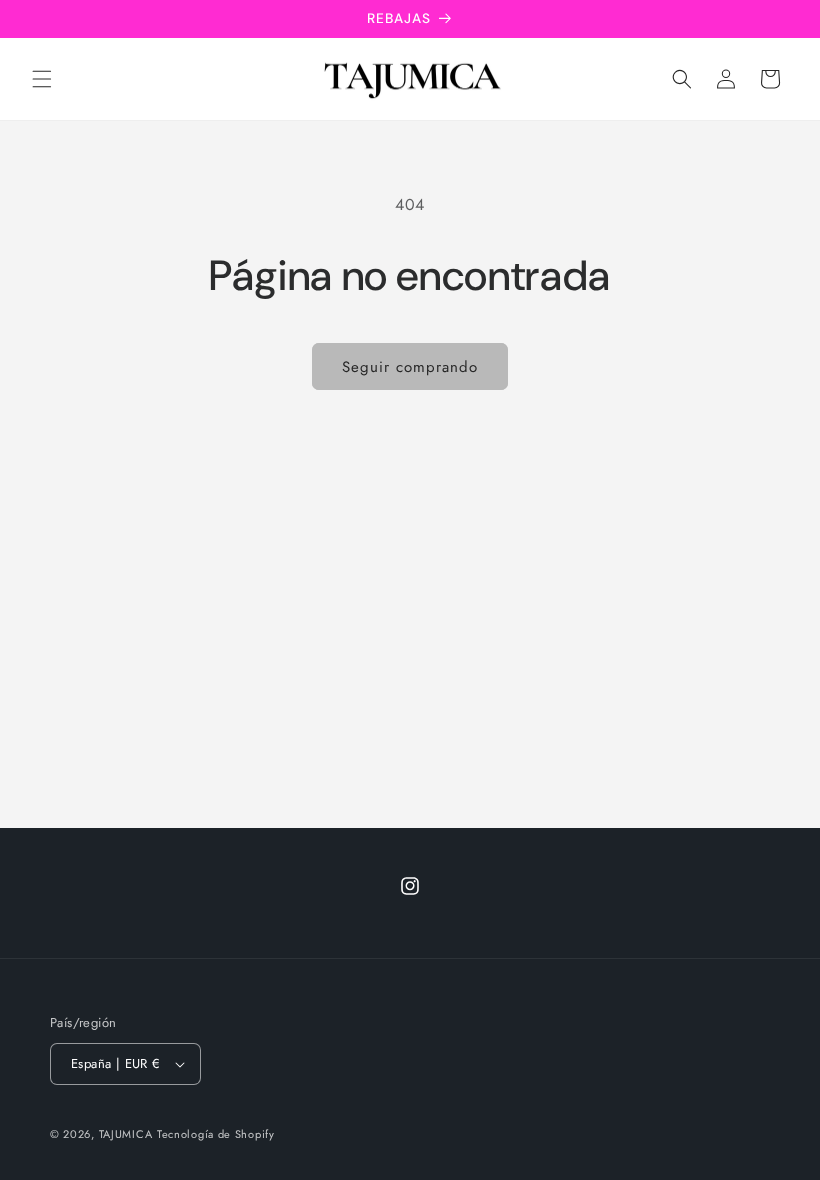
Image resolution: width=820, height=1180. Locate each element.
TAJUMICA (126, 1134)
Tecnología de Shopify (216, 1134)
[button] (42, 79)
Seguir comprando (410, 367)
